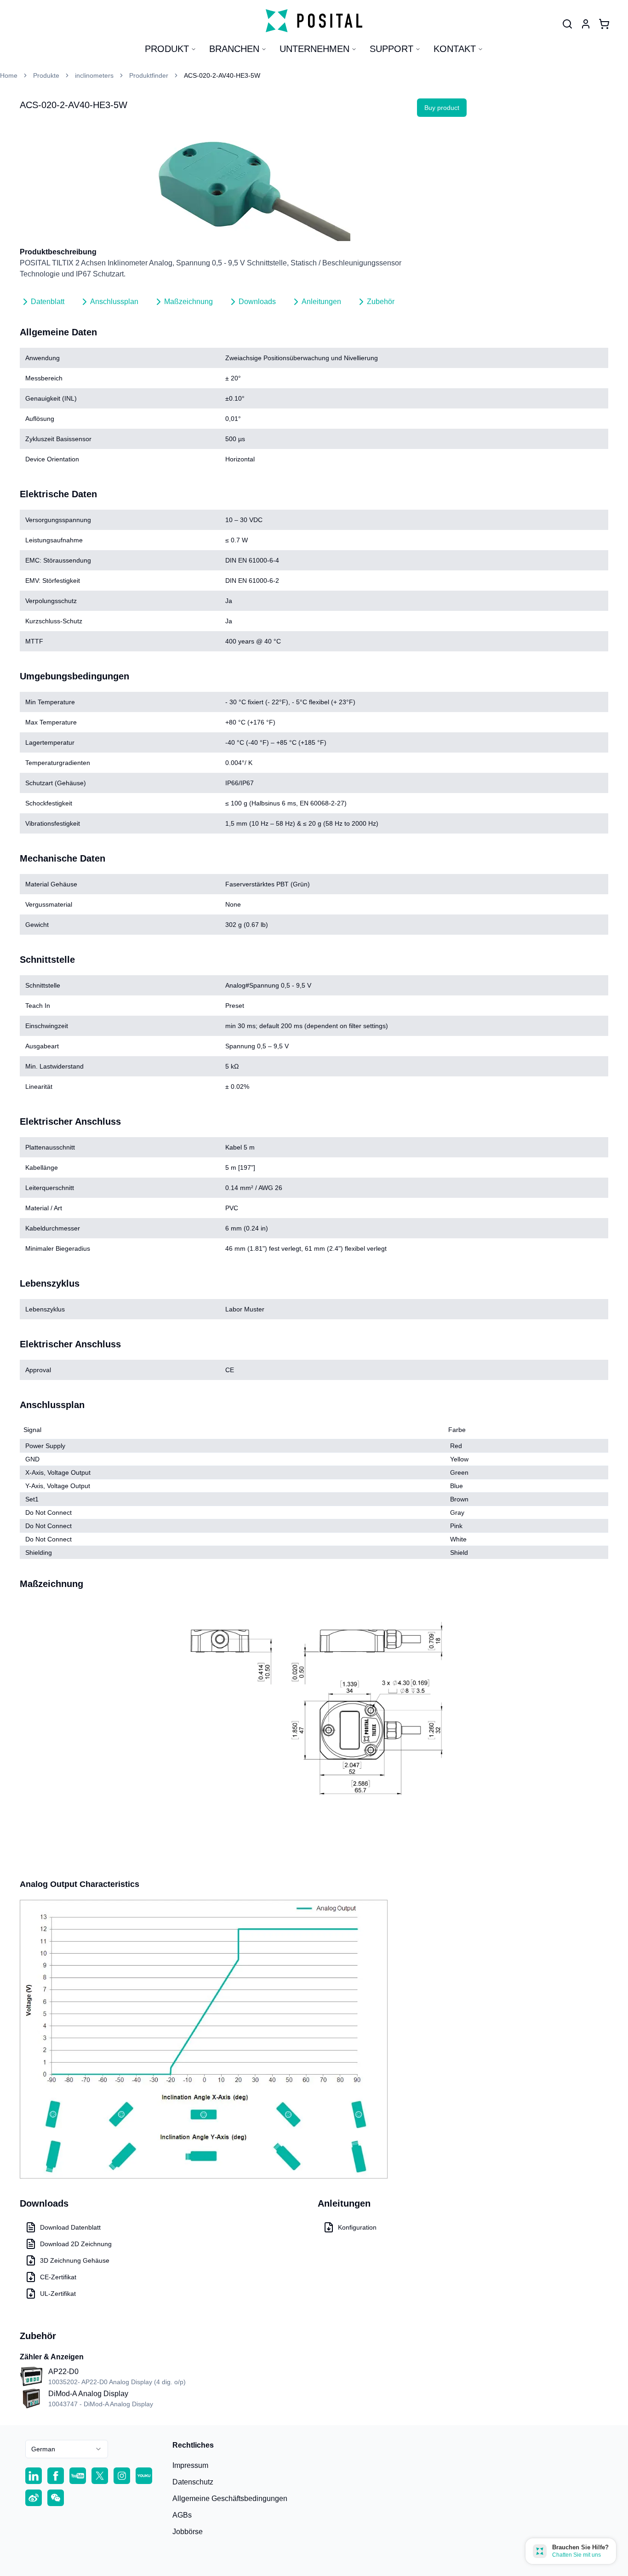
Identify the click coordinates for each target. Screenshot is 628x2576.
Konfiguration (357, 2227)
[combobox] (67, 2449)
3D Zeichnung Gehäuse (75, 2260)
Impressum (190, 2465)
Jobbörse (188, 2532)
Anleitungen (321, 302)
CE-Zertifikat (58, 2277)
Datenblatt (48, 302)
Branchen (234, 49)
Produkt (167, 49)
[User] (567, 24)
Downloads (257, 302)
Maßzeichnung (188, 302)
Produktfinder (149, 75)
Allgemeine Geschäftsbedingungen (230, 2498)
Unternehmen (314, 49)
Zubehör (381, 302)
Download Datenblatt (70, 2227)
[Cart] (604, 24)
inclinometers (94, 75)
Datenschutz (193, 2482)
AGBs (182, 2515)
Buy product (442, 108)
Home (9, 75)
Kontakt (455, 49)
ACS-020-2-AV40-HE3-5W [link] (222, 75)
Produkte (46, 75)
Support (391, 49)
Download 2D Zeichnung (76, 2244)
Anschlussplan (114, 302)
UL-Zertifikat (58, 2294)
